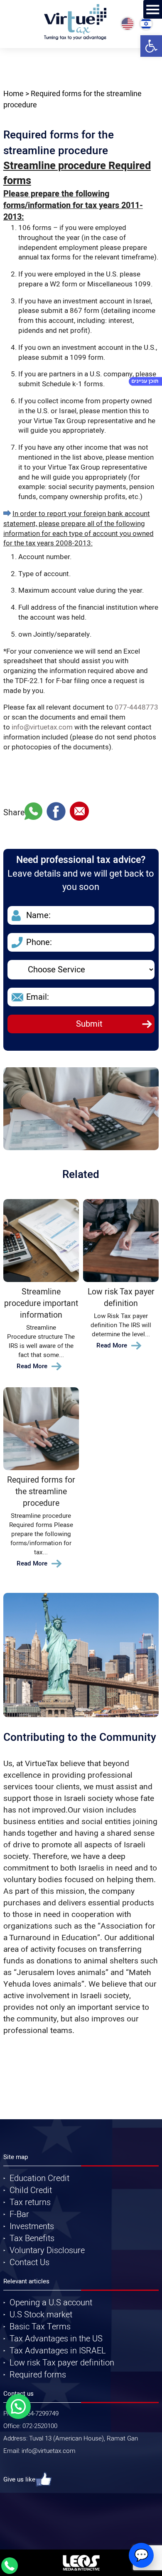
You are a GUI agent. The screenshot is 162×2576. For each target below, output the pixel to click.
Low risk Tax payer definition (62, 2363)
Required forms (38, 2375)
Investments (32, 2226)
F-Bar (19, 2214)
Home (13, 94)
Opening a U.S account (51, 2303)
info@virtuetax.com (42, 727)
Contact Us (29, 2262)
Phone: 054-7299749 (31, 2414)
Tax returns (30, 2202)
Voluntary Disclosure (47, 2250)
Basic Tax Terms (40, 2327)
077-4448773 (136, 707)
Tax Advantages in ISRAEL (58, 2351)
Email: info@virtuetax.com (39, 2451)
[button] (151, 46)
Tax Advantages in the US (56, 2339)
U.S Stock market (41, 2315)
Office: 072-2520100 (30, 2426)
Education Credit (39, 2178)
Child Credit (31, 2190)
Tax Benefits (32, 2238)
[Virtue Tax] (75, 22)
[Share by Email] (79, 813)
